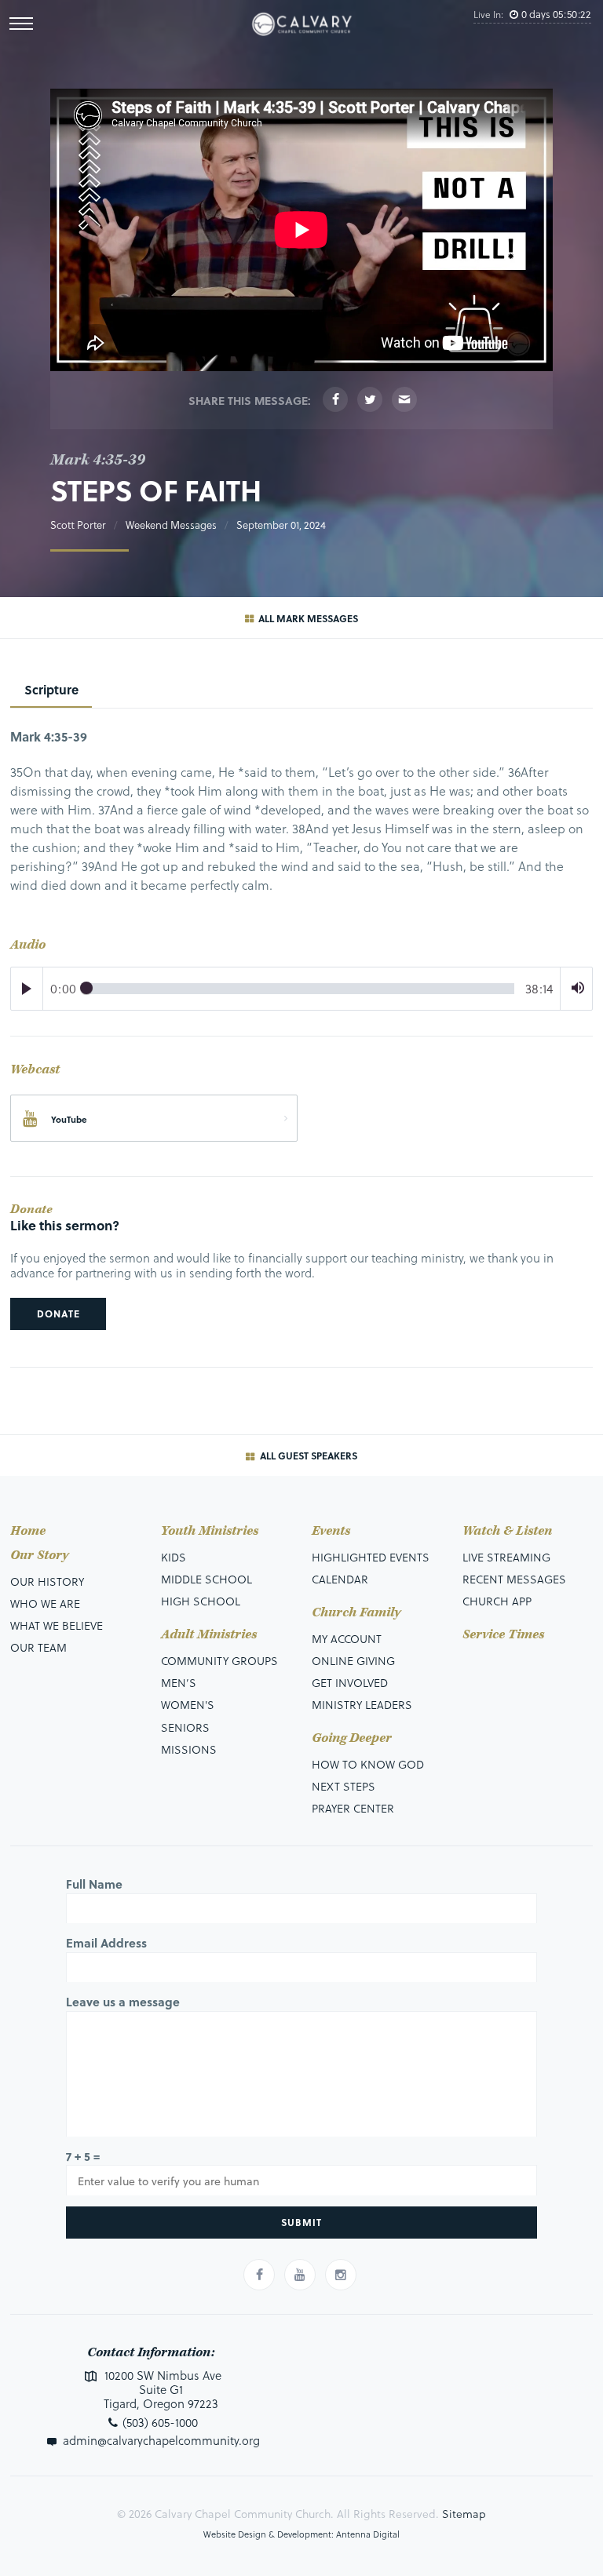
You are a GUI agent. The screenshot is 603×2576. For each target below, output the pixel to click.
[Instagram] (341, 2275)
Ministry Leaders (362, 1705)
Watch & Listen (507, 1531)
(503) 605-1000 (160, 2422)
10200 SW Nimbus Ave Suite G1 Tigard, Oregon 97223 (161, 2389)
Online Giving (353, 1661)
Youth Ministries (210, 1531)
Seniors (185, 1727)
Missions (189, 1749)
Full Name (94, 1884)
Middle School (206, 1579)
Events (331, 1531)
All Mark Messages (307, 618)
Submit (301, 2222)
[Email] (404, 399)
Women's (188, 1705)
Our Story (39, 1556)
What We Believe (57, 1625)
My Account (347, 1639)
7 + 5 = (83, 2156)
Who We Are (45, 1603)
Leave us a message (123, 2002)
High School (201, 1601)
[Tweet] (370, 399)
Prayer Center (353, 1808)
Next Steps (344, 1786)
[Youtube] (300, 2275)
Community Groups (219, 1661)
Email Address (106, 1943)
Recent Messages (514, 1579)
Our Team (38, 1647)
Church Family (356, 1613)
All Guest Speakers (307, 1456)
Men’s (179, 1683)
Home (28, 1531)
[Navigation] (21, 24)
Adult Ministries (209, 1635)
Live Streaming (506, 1557)
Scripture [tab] (51, 689)
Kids (174, 1557)
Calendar (340, 1579)
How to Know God (368, 1764)
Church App (497, 1601)
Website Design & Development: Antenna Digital (301, 2534)
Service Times (503, 1635)
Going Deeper (352, 1738)
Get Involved (350, 1683)
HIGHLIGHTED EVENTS (371, 1557)
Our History (47, 1581)
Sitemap (464, 2514)
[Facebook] (335, 399)
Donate (58, 1314)
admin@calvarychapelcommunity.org (161, 2440)
